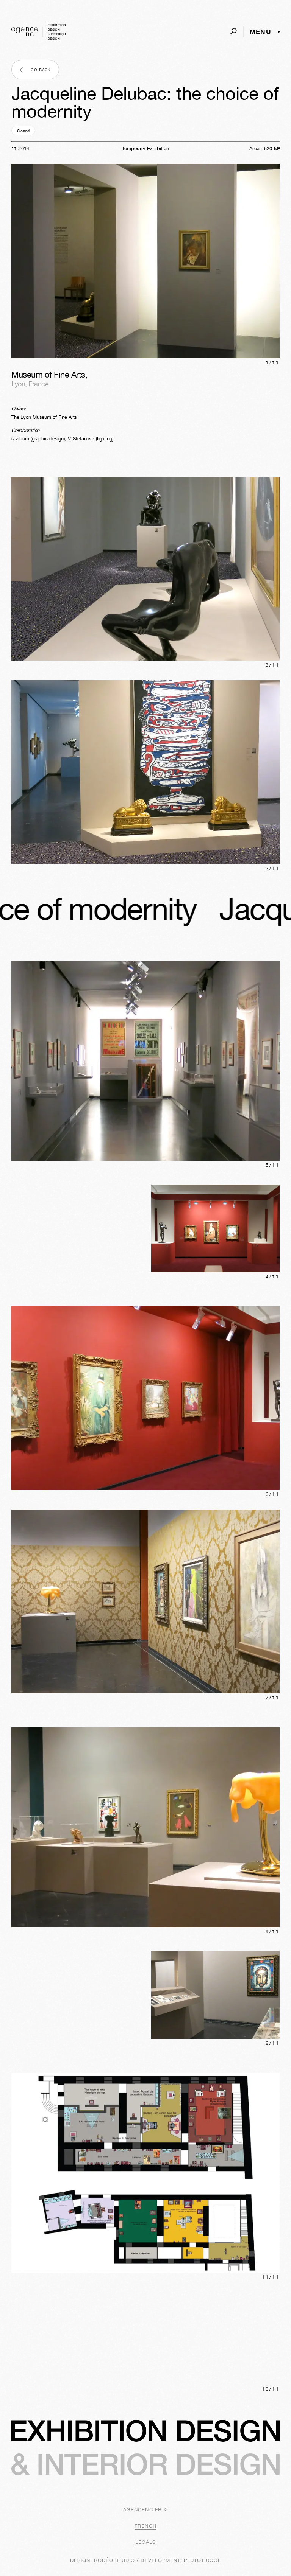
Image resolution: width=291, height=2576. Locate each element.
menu (260, 32)
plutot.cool (202, 2560)
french (145, 2526)
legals (145, 2542)
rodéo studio (114, 2560)
